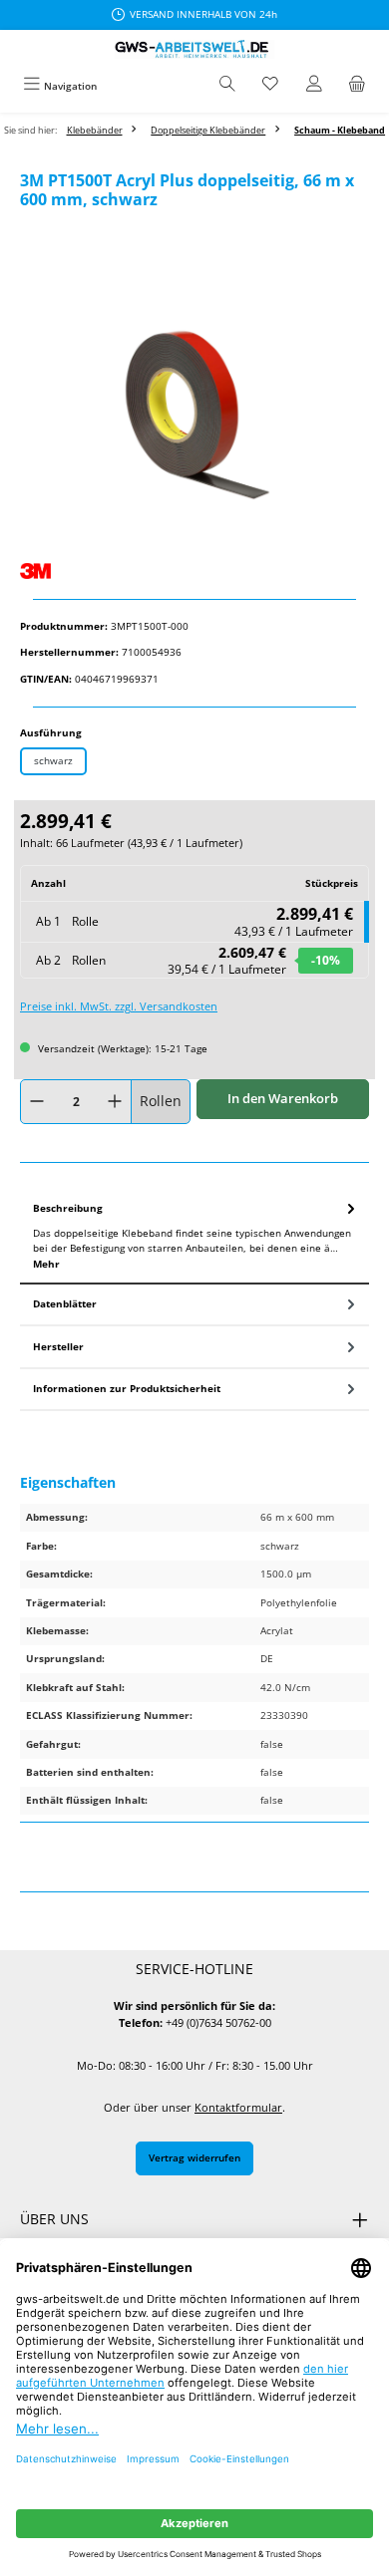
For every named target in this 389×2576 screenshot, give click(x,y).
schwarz (53, 760)
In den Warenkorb (283, 1098)
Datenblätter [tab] (65, 1303)
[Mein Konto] (314, 86)
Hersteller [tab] (58, 1346)
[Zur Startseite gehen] (194, 49)
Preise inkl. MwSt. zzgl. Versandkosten (119, 1006)
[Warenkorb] (357, 86)
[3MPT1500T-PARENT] (194, 419)
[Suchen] (227, 86)
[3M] (194, 571)
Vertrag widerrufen (194, 2157)
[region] (194, 419)
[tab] (194, 1237)
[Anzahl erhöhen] (115, 1102)
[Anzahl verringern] (37, 1102)
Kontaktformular (238, 2107)
